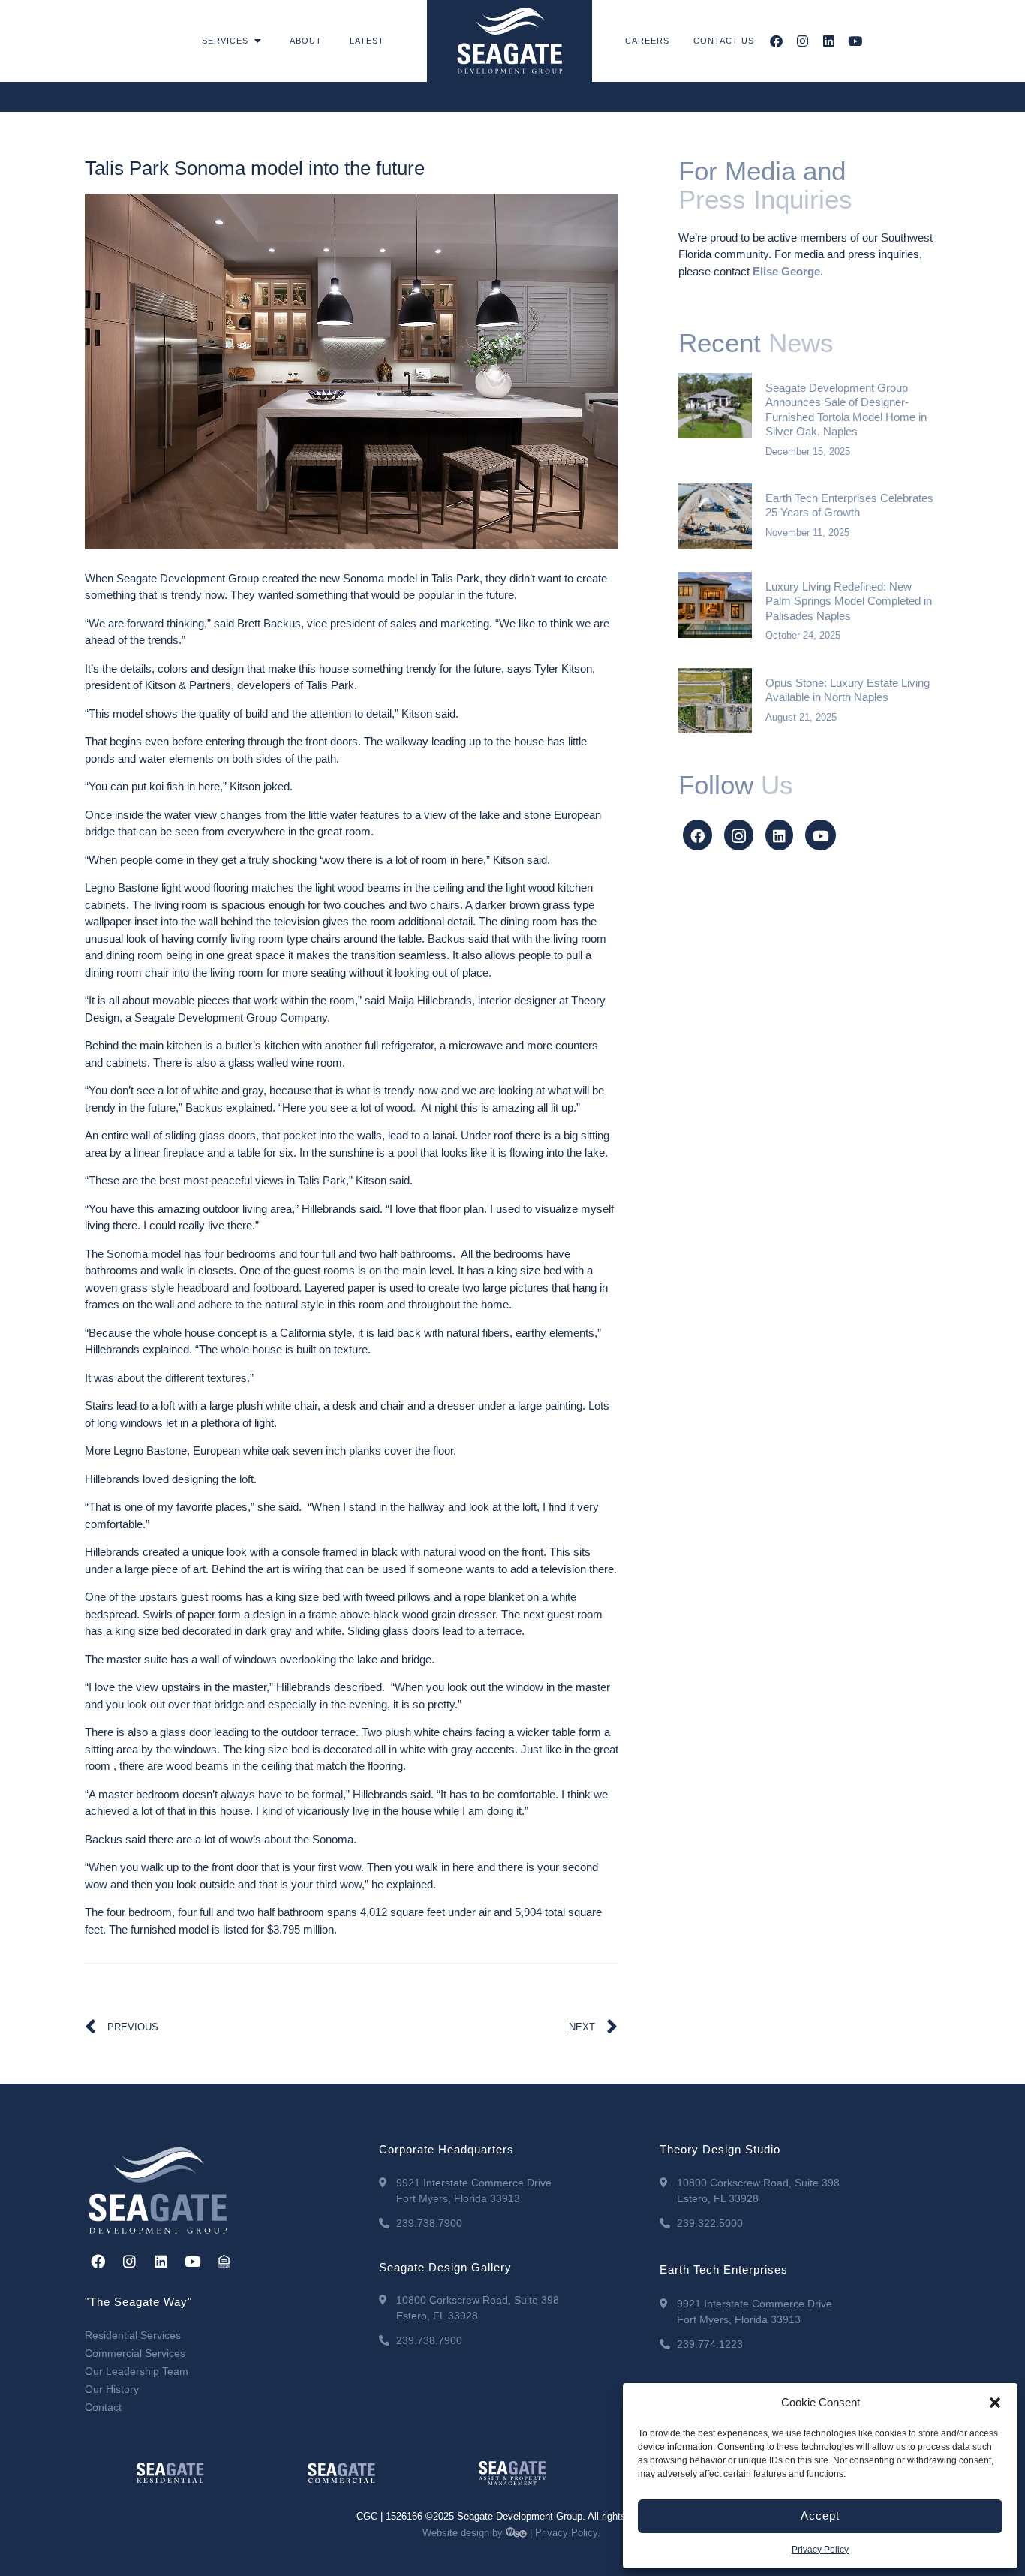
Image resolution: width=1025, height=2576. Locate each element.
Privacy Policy (820, 2550)
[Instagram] (803, 41)
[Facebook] (776, 41)
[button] (995, 2403)
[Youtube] (855, 41)
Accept (820, 2516)
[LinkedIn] (779, 835)
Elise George (786, 271)
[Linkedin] (829, 41)
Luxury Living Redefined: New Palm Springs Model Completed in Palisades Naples (849, 601)
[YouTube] (821, 835)
